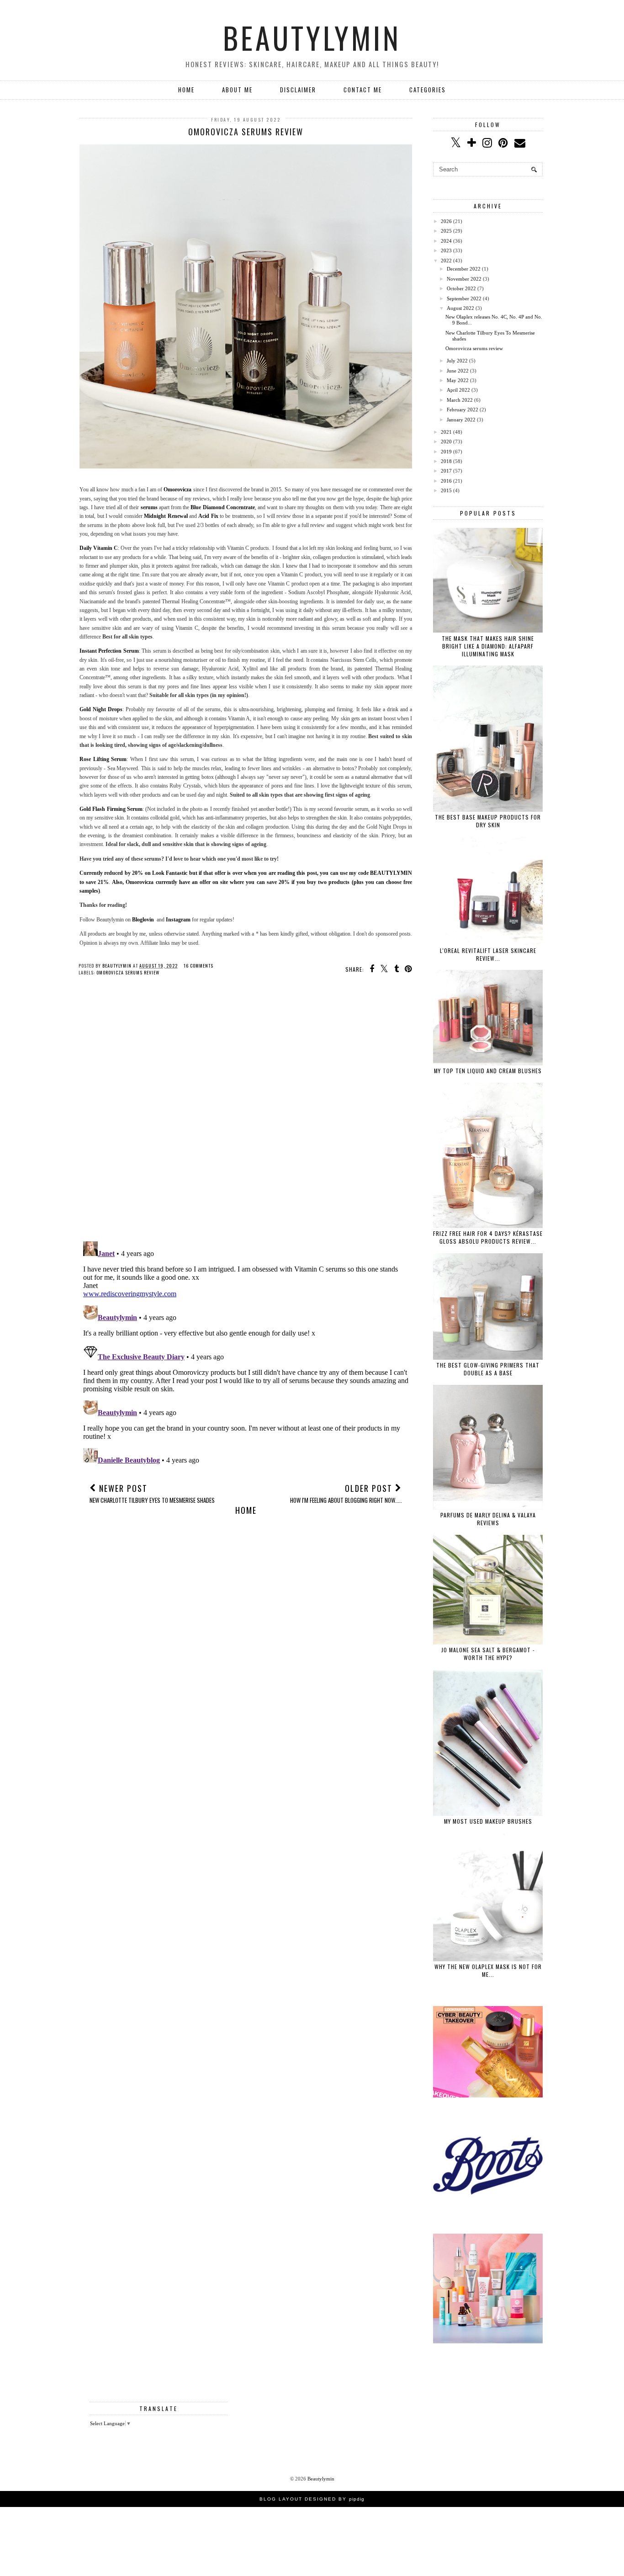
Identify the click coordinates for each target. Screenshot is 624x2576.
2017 (446, 471)
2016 (446, 481)
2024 (446, 241)
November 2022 (464, 279)
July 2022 (457, 361)
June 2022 (458, 371)
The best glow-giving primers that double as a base (488, 1369)
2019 (446, 452)
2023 (446, 250)
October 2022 (461, 288)
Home (186, 90)
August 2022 (460, 308)
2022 (446, 261)
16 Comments (198, 966)
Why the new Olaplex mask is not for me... (488, 1970)
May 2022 (458, 380)
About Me (237, 90)
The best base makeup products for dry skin (488, 821)
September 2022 (464, 298)
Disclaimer (298, 90)
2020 (446, 442)
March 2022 (460, 400)
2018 (446, 461)
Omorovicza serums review (128, 972)
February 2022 (463, 410)
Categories (428, 90)
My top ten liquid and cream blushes (488, 1071)
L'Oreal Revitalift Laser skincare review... (488, 954)
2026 (446, 221)
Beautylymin (312, 37)
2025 (446, 231)
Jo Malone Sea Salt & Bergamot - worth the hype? (488, 1654)
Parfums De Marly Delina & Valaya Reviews (488, 1519)
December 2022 (464, 269)
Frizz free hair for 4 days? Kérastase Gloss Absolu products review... (488, 1237)
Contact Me (363, 90)
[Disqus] (246, 1116)
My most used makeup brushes (488, 1821)
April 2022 (458, 390)
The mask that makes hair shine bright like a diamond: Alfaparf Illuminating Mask (488, 646)
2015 (446, 490)
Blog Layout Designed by (312, 2499)
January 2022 (461, 420)
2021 (446, 432)
